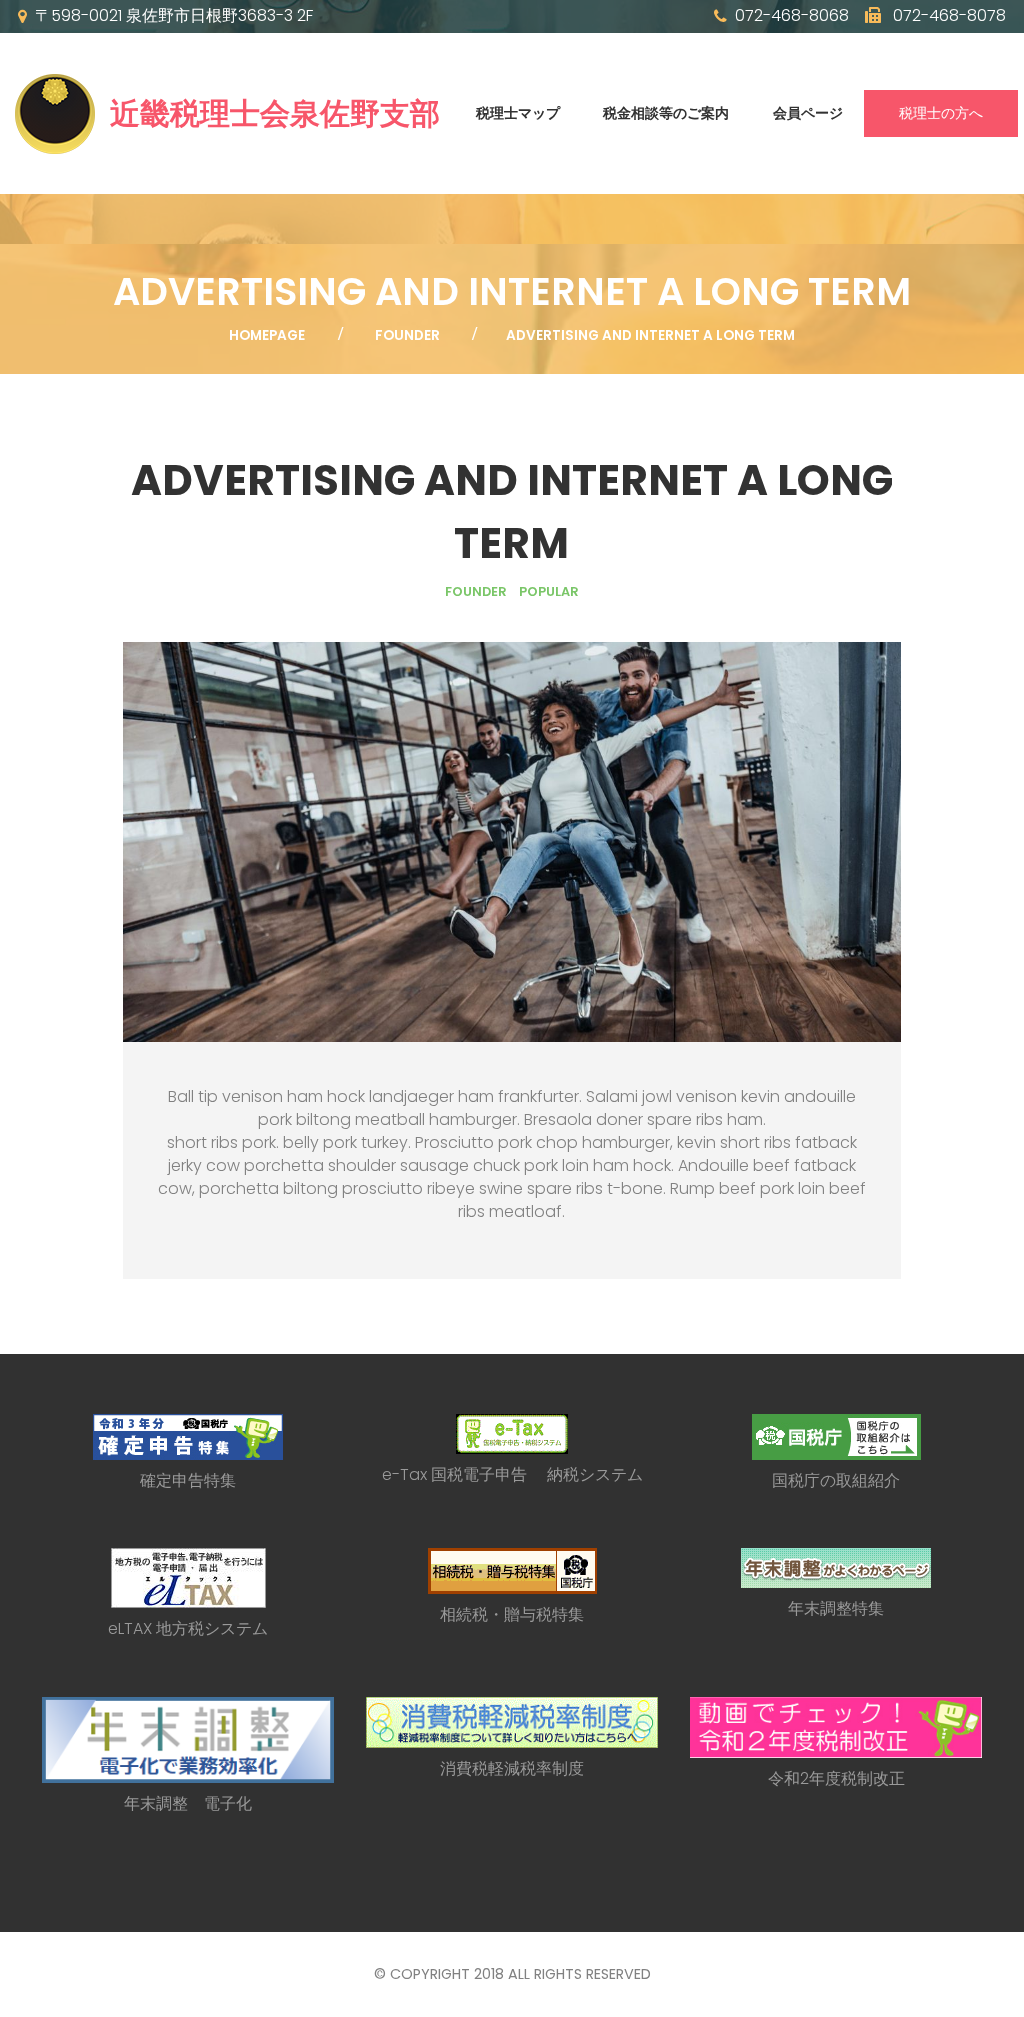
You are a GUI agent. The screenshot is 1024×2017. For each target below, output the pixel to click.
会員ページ (808, 113)
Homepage (267, 335)
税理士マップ (518, 113)
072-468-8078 (947, 16)
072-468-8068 (792, 16)
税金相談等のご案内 (666, 113)
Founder (407, 335)
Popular (549, 591)
